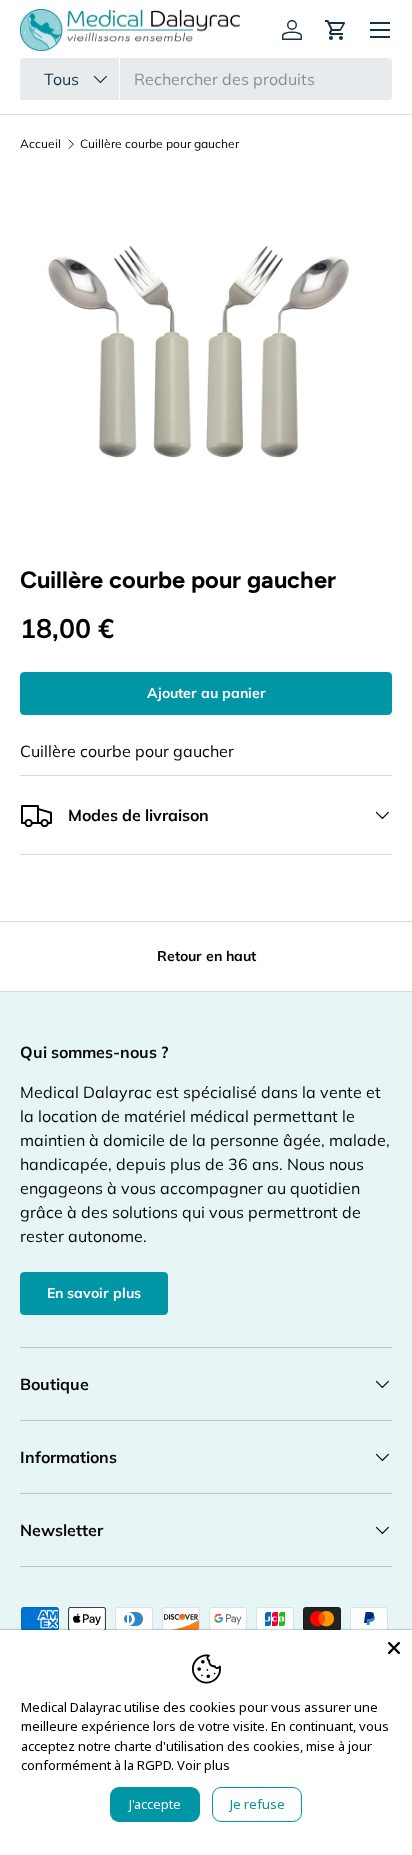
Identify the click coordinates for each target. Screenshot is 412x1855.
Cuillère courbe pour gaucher (159, 144)
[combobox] (206, 79)
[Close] (394, 1648)
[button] (336, 30)
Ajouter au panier (206, 693)
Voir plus (203, 1765)
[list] (206, 359)
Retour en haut (206, 956)
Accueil (40, 144)
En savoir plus (94, 1293)
